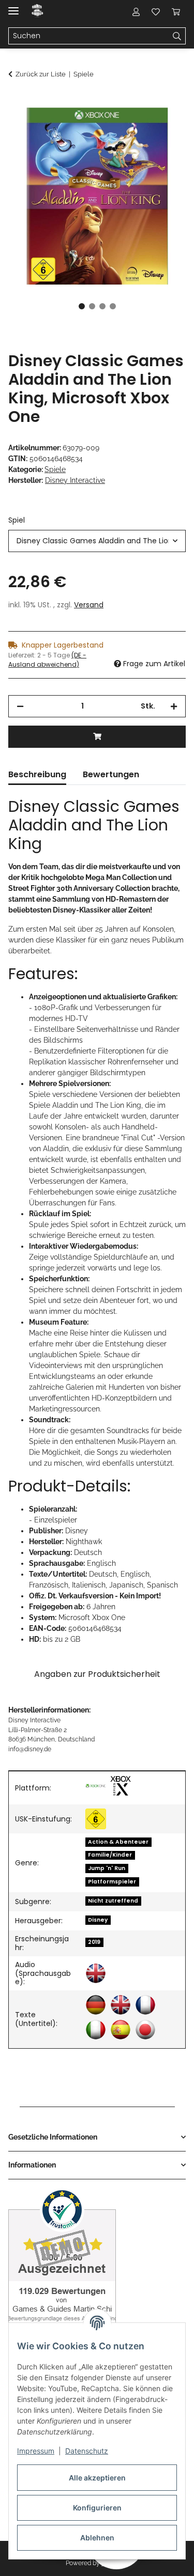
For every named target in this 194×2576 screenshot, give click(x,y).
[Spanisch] (121, 2030)
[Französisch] (145, 2005)
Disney (98, 1920)
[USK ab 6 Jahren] (96, 1819)
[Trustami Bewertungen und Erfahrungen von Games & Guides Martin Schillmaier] (62, 2265)
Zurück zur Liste (41, 74)
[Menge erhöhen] (174, 706)
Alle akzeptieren (97, 2478)
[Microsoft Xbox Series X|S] (121, 1786)
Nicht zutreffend (113, 1901)
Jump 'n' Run (107, 1868)
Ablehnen (97, 2538)
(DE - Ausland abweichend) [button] (47, 660)
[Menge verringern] (20, 706)
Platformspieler (112, 1882)
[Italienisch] (96, 2030)
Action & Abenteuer (118, 1842)
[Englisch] (96, 1973)
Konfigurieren (97, 2508)
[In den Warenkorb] (17, 102)
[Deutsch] (96, 2005)
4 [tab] (113, 306)
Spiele (55, 469)
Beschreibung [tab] (37, 774)
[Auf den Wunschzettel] (164, 127)
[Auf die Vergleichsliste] (137, 127)
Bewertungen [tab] (111, 774)
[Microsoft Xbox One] (96, 1786)
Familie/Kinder (110, 1855)
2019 (94, 1942)
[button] (136, 11)
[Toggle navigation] (13, 6)
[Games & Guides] (38, 12)
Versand (89, 605)
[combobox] (97, 541)
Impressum (36, 2451)
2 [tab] (92, 306)
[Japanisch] (145, 2030)
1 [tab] (82, 306)
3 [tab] (102, 306)
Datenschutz (87, 2451)
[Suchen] (177, 36)
